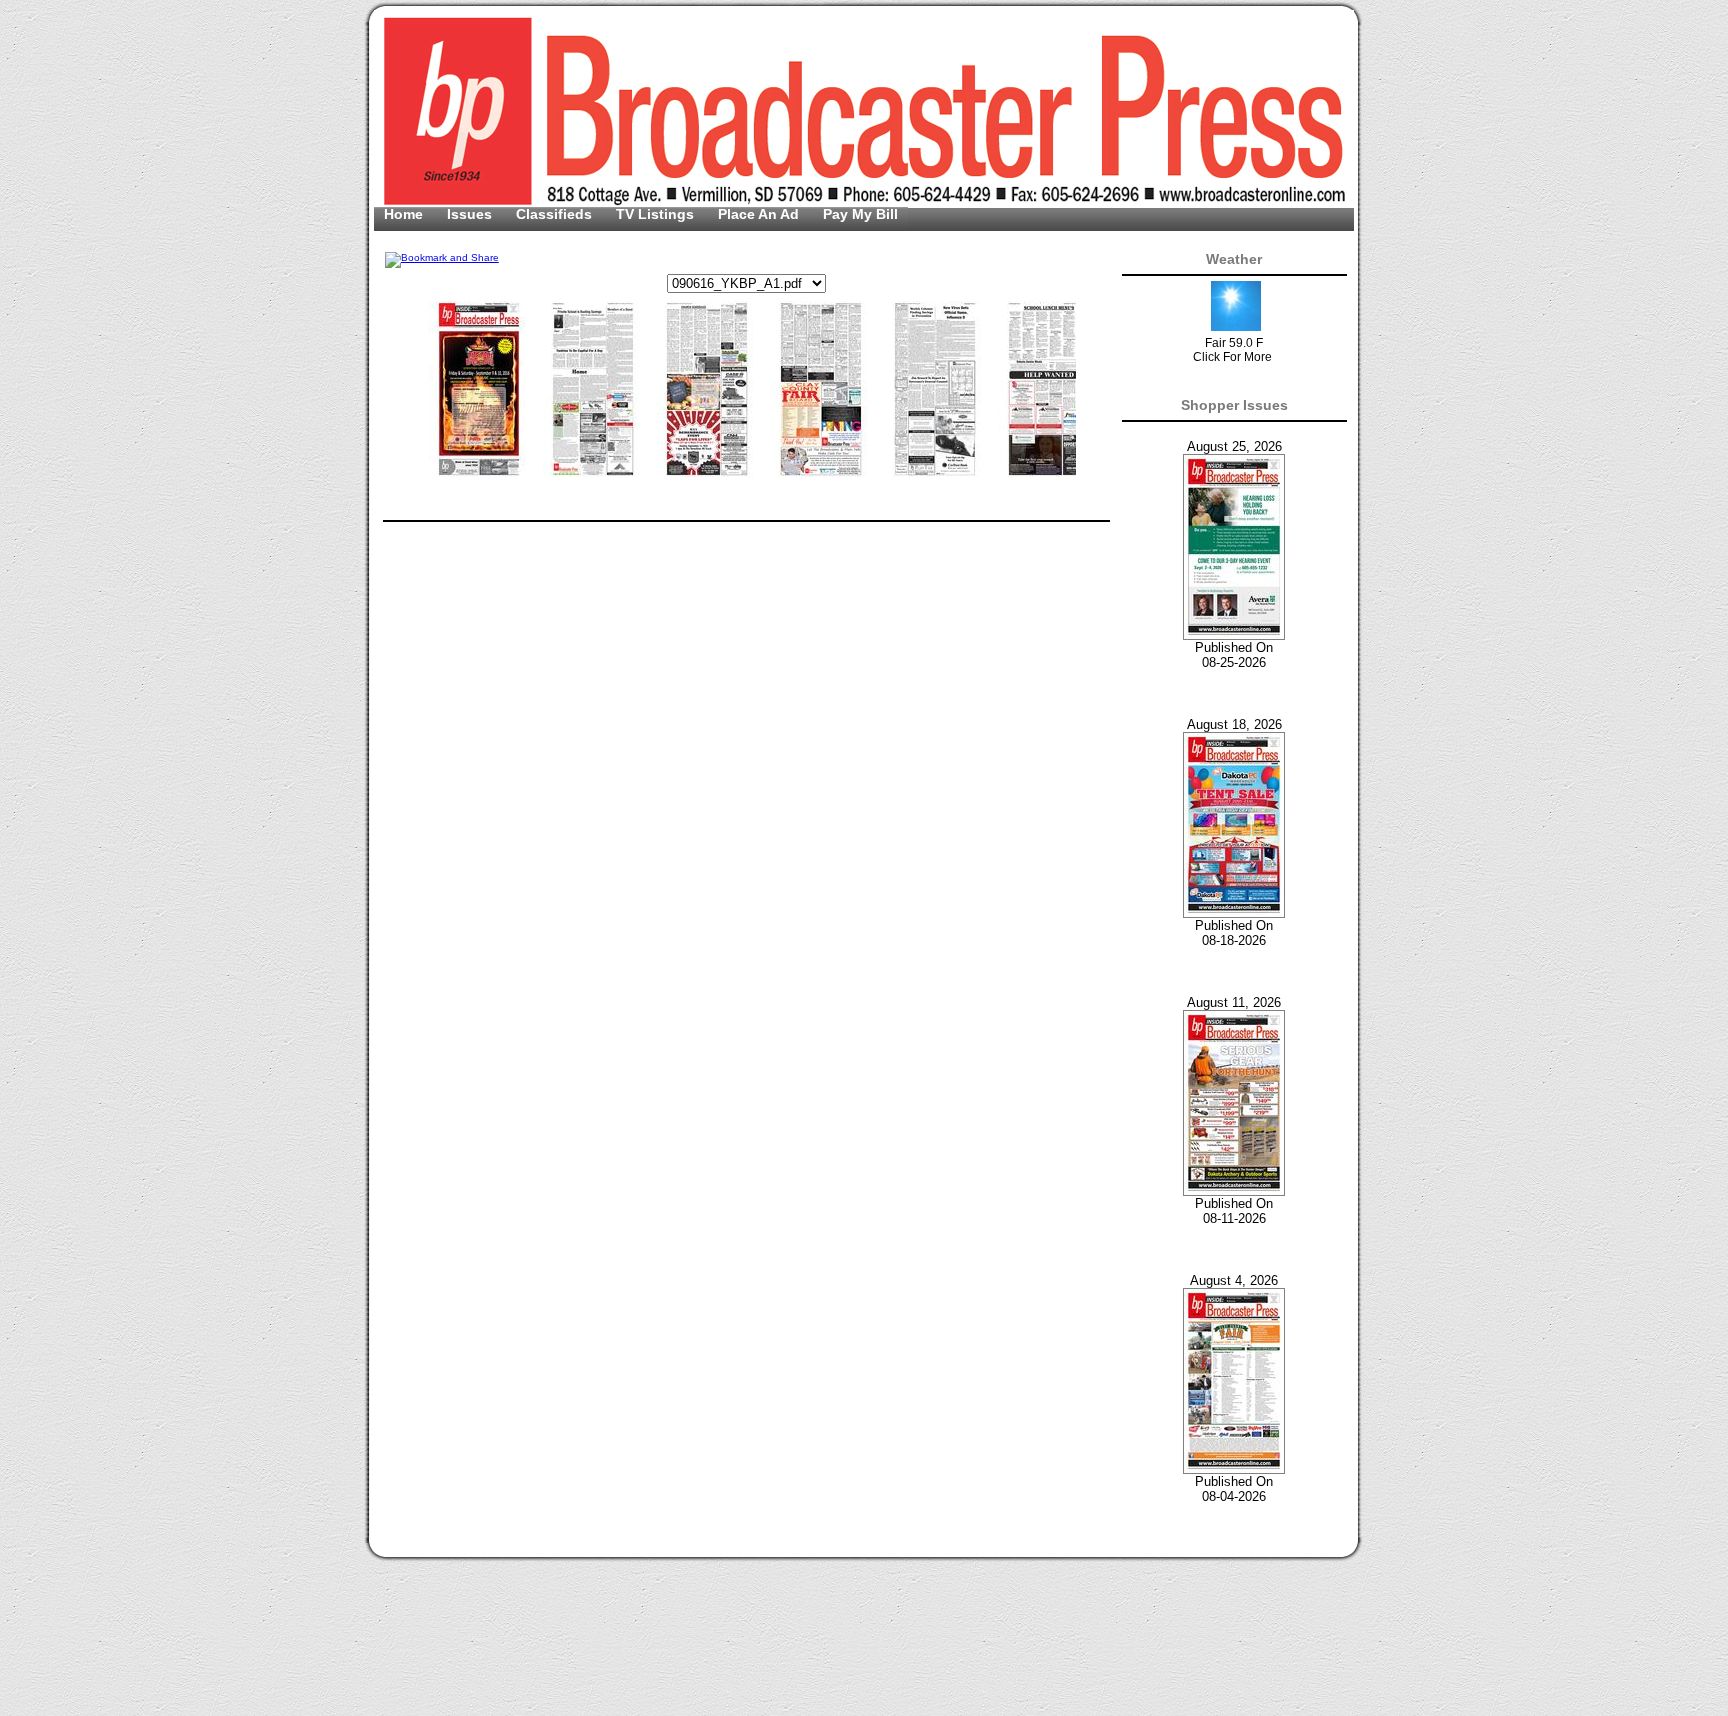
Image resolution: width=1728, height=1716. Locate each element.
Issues (471, 214)
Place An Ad (760, 214)
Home (405, 214)
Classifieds (556, 214)
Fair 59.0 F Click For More (1232, 350)
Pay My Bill (860, 214)
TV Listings (657, 214)
